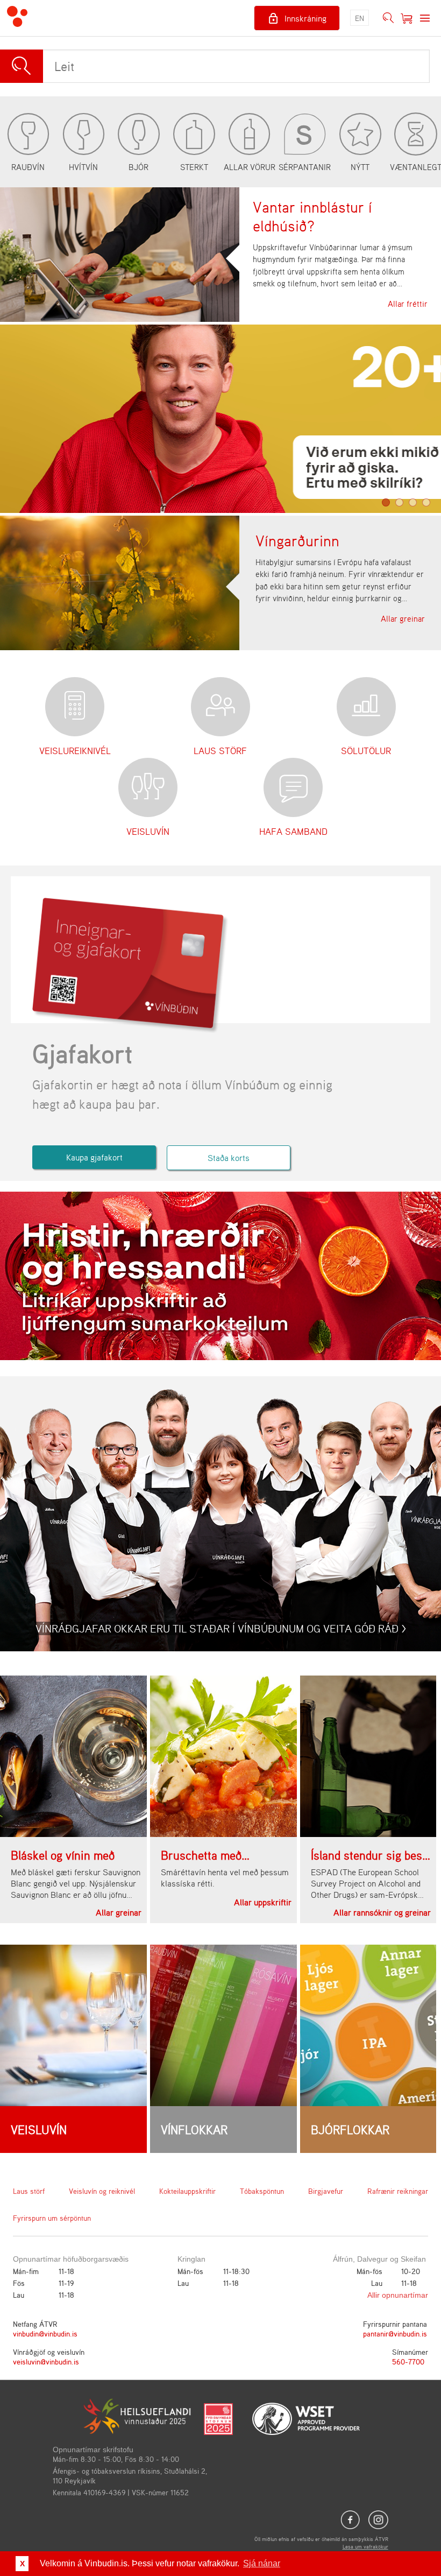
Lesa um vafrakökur (365, 2546)
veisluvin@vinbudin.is (46, 2362)
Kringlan (191, 2259)
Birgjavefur (326, 2191)
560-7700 (408, 2362)
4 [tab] (426, 502)
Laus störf (29, 2191)
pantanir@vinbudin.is (395, 2334)
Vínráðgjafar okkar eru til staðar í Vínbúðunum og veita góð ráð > (221, 1628)
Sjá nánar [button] (262, 2563)
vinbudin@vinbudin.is (45, 2334)
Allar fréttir (408, 304)
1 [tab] (386, 502)
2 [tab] (399, 502)
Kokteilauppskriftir (187, 2191)
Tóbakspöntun (262, 2191)
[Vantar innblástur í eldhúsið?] (120, 255)
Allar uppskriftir (263, 1902)
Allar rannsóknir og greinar (382, 1912)
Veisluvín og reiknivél (102, 2191)
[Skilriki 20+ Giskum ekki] (220, 419)
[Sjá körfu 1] (407, 18)
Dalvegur (372, 2259)
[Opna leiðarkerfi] (425, 18)
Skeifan (413, 2259)
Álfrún (343, 2259)
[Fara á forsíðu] (17, 18)
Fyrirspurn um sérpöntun (52, 2218)
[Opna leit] (388, 18)
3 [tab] (413, 502)
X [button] (22, 2564)
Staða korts (229, 1158)
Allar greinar (403, 619)
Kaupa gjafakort (94, 1157)
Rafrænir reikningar (398, 2191)
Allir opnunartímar (398, 2295)
